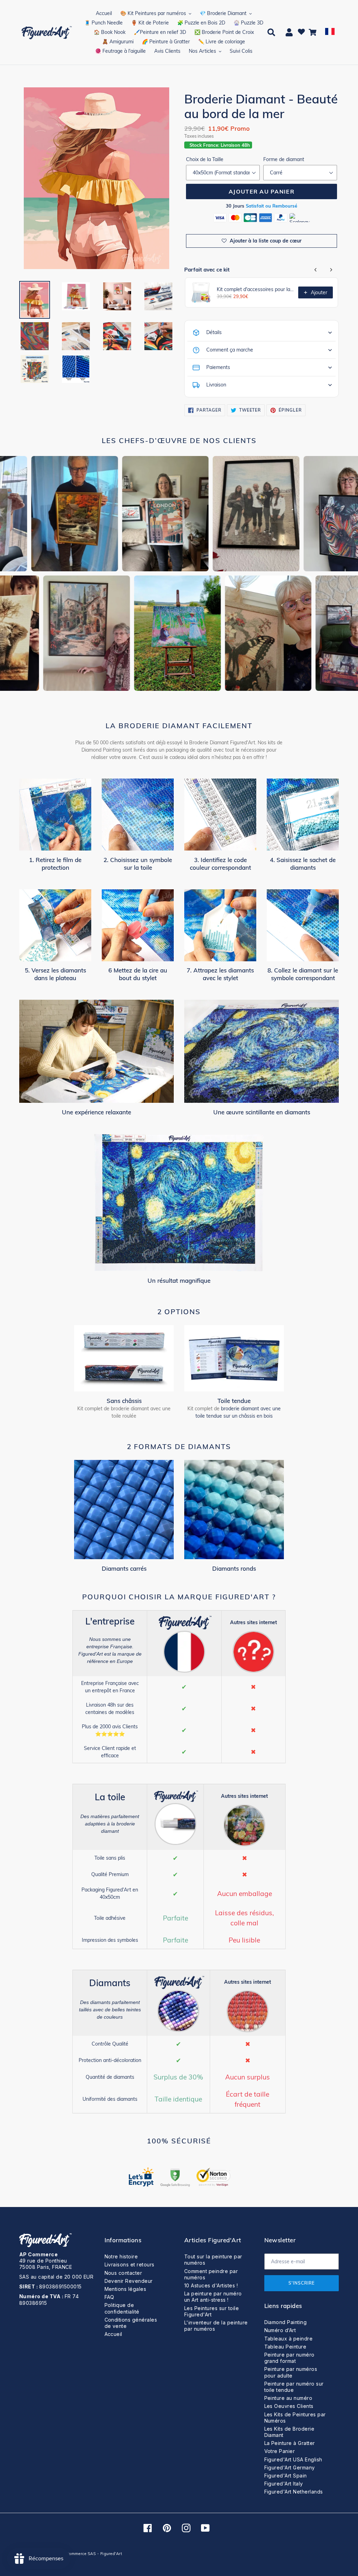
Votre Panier (280, 2451)
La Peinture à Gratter (290, 2443)
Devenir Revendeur (129, 2281)
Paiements (218, 367)
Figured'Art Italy (284, 2484)
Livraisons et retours (130, 2264)
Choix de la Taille (205, 159)
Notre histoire (121, 2256)
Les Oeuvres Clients (289, 2406)
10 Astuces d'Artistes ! (211, 2285)
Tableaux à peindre (289, 2339)
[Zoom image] (96, 179)
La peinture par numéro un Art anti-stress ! (213, 2297)
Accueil (113, 2334)
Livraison (216, 385)
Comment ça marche (230, 350)
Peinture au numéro (288, 2398)
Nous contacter (123, 2273)
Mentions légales (126, 2289)
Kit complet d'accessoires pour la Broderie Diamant (255, 289)
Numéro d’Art (280, 2330)
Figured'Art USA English (293, 2459)
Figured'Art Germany (290, 2468)
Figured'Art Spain (286, 2476)
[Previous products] (316, 270)
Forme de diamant (284, 159)
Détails (214, 332)
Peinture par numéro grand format (289, 2358)
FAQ (109, 2297)
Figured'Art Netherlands (294, 2492)
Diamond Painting (286, 2322)
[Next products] (331, 270)
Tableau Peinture (285, 2347)
